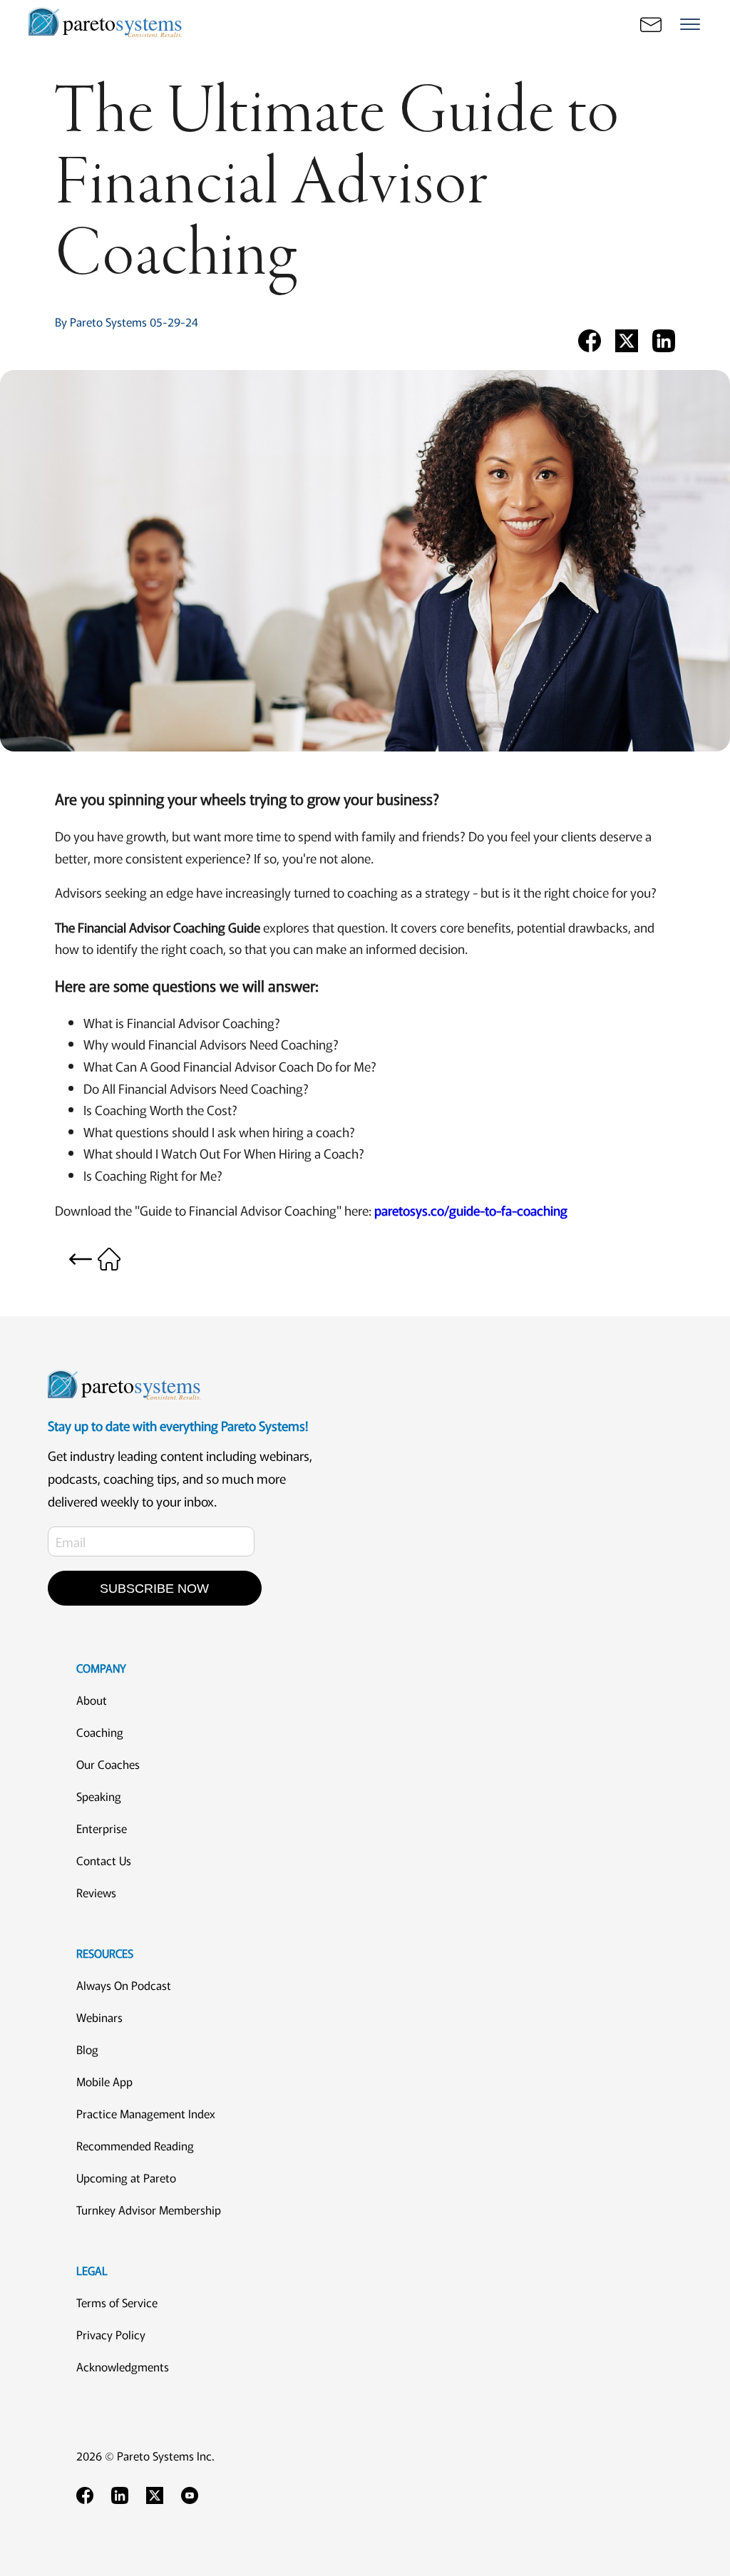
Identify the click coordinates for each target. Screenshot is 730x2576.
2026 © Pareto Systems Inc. (145, 2456)
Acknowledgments (123, 2366)
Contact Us (104, 1860)
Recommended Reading (135, 2145)
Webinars (99, 2017)
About (92, 1700)
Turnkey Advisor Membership (149, 2210)
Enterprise (102, 1828)
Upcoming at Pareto (126, 2177)
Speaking (99, 1796)
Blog (87, 2049)
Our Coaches (108, 1764)
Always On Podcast (124, 1985)
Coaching (100, 1732)
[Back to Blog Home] (95, 1257)
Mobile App (104, 2081)
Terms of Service (117, 2302)
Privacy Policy (111, 2334)
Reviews (96, 1892)
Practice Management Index (146, 2113)
